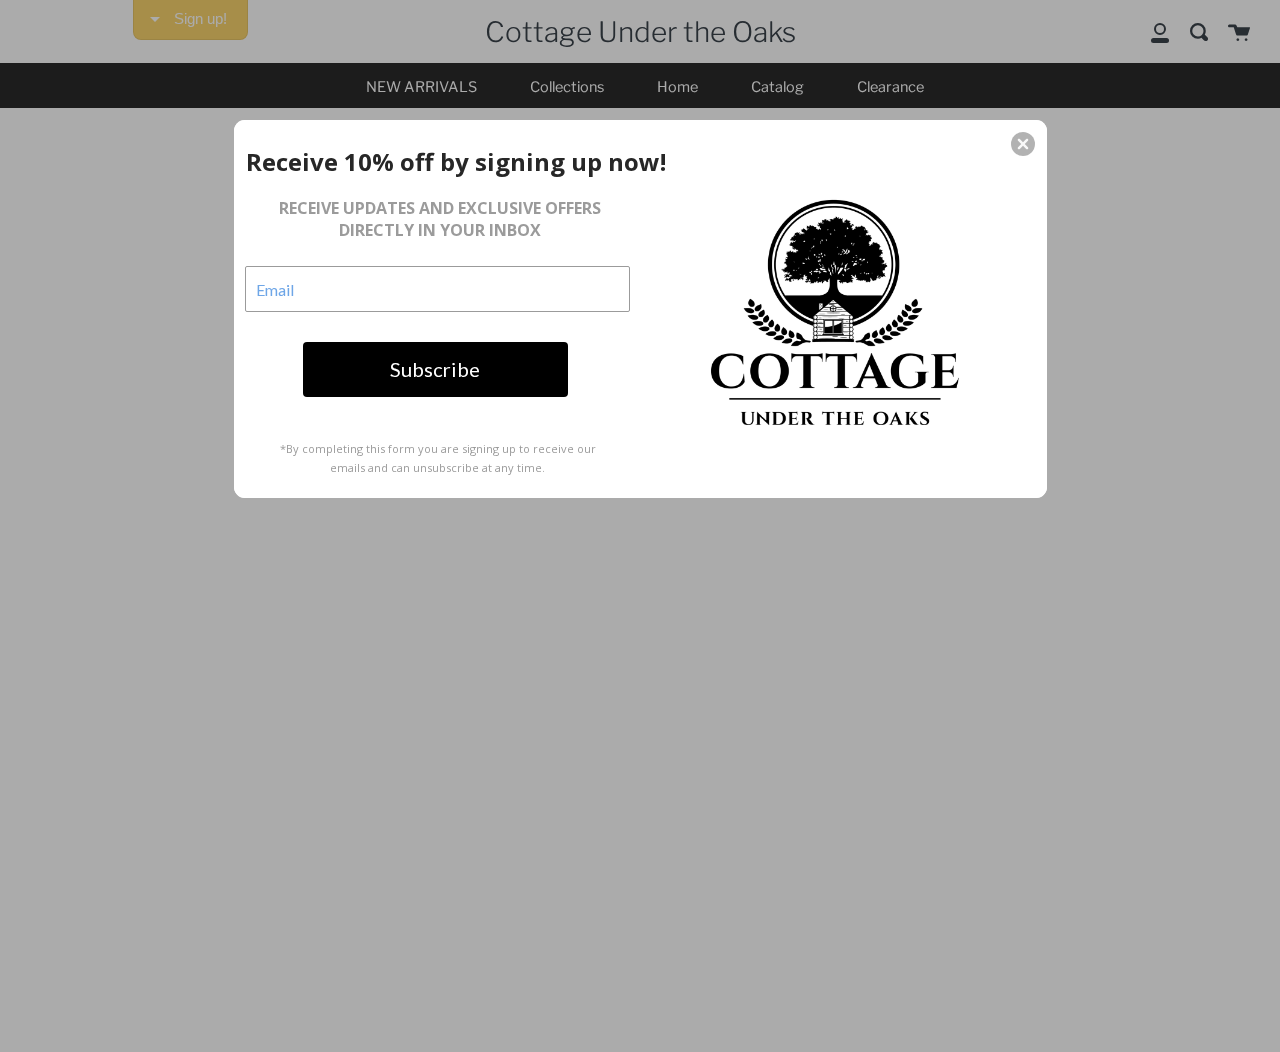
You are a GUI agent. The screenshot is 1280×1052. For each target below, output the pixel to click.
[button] (1023, 144)
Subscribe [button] (435, 369)
